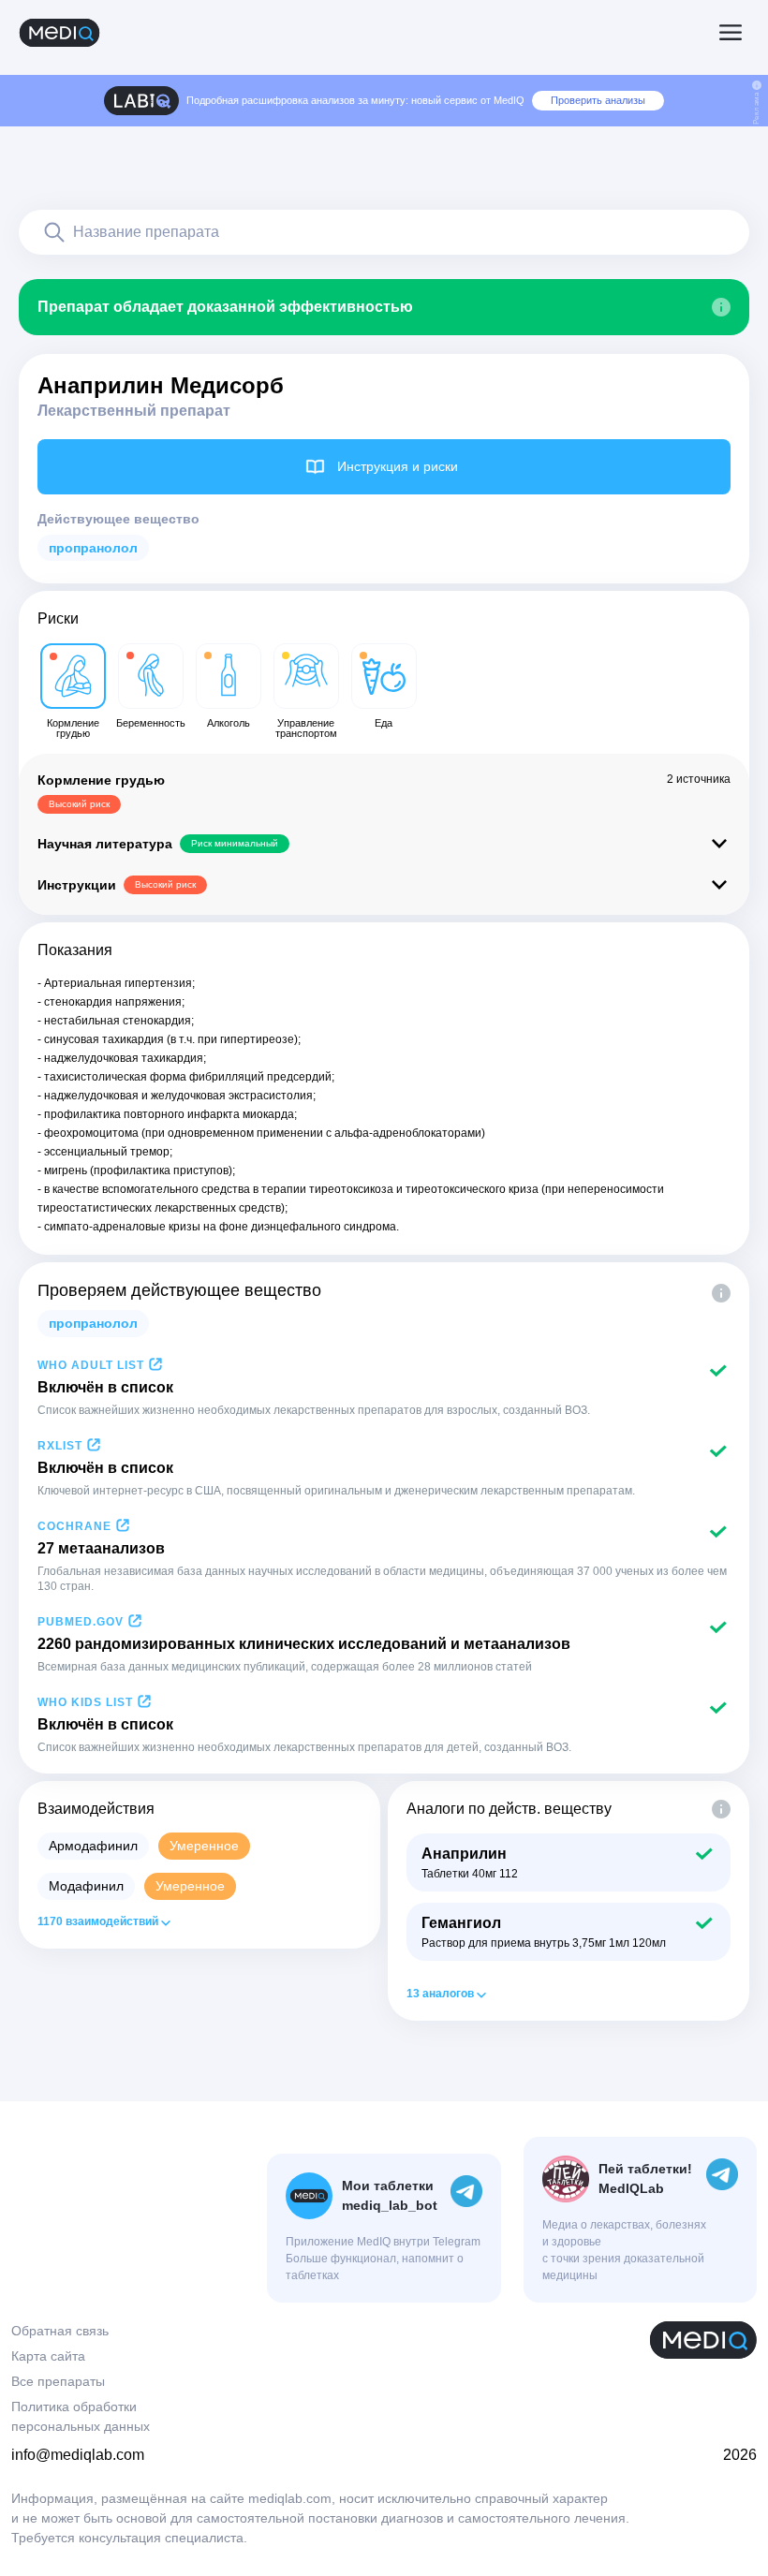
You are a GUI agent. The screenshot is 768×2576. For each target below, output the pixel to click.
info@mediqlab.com (78, 2455)
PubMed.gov (81, 1622)
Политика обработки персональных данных (81, 2416)
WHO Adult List (91, 1365)
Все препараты (58, 2381)
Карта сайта (48, 2356)
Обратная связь (60, 2331)
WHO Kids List (85, 1702)
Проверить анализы (598, 100)
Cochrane (74, 1526)
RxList (60, 1446)
